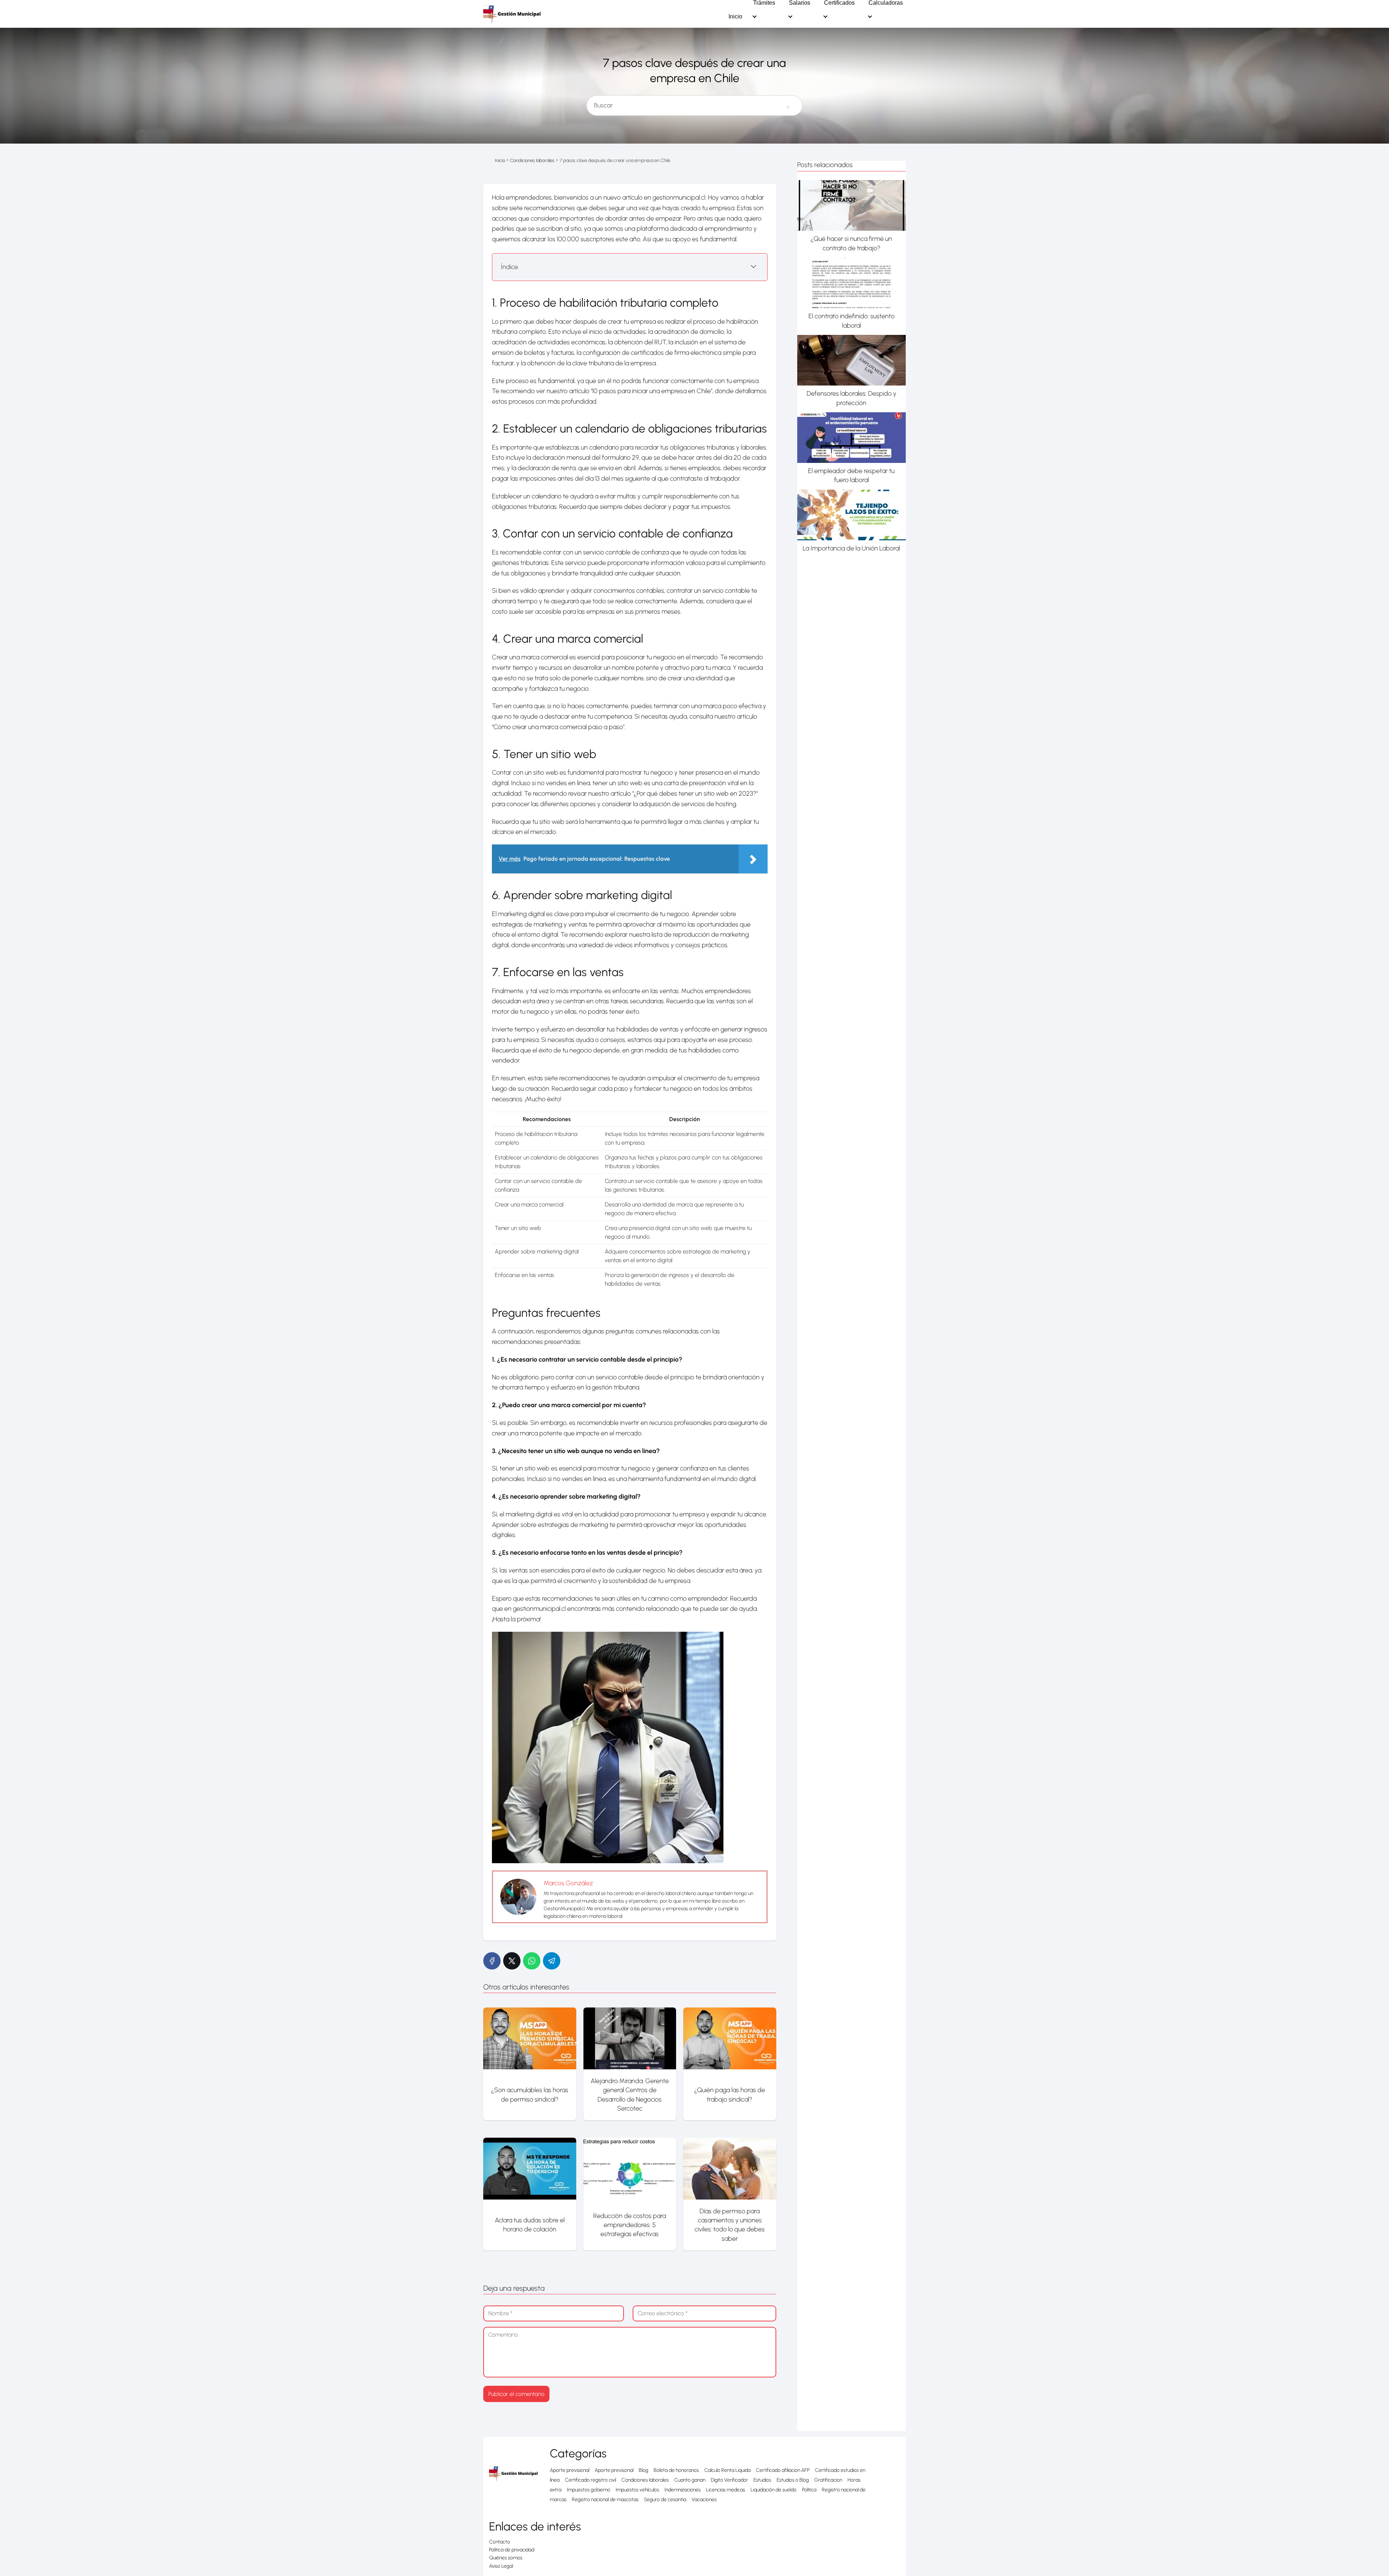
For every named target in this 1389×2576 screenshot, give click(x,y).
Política (809, 2490)
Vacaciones (704, 2500)
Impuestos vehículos (637, 2490)
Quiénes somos (506, 2558)
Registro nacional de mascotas (605, 2500)
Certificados (839, 3)
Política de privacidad (512, 2550)
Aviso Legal (501, 2566)
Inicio (735, 17)
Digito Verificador (729, 2480)
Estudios (762, 2480)
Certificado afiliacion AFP (783, 2470)
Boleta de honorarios (676, 2470)
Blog (643, 2470)
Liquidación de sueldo (774, 2490)
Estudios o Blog (793, 2480)
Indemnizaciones (683, 2490)
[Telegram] (552, 1961)
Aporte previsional (570, 2470)
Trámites (764, 3)
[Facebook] (492, 1961)
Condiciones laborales (645, 2480)
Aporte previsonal (614, 2470)
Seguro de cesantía (665, 2500)
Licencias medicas (726, 2490)
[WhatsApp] (532, 1961)
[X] (512, 1961)
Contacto (500, 2542)
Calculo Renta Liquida (727, 2470)
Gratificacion (828, 2480)
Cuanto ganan (690, 2480)
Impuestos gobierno (589, 2490)
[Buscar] (788, 102)
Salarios (800, 3)
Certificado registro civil (591, 2480)
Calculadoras (886, 3)
